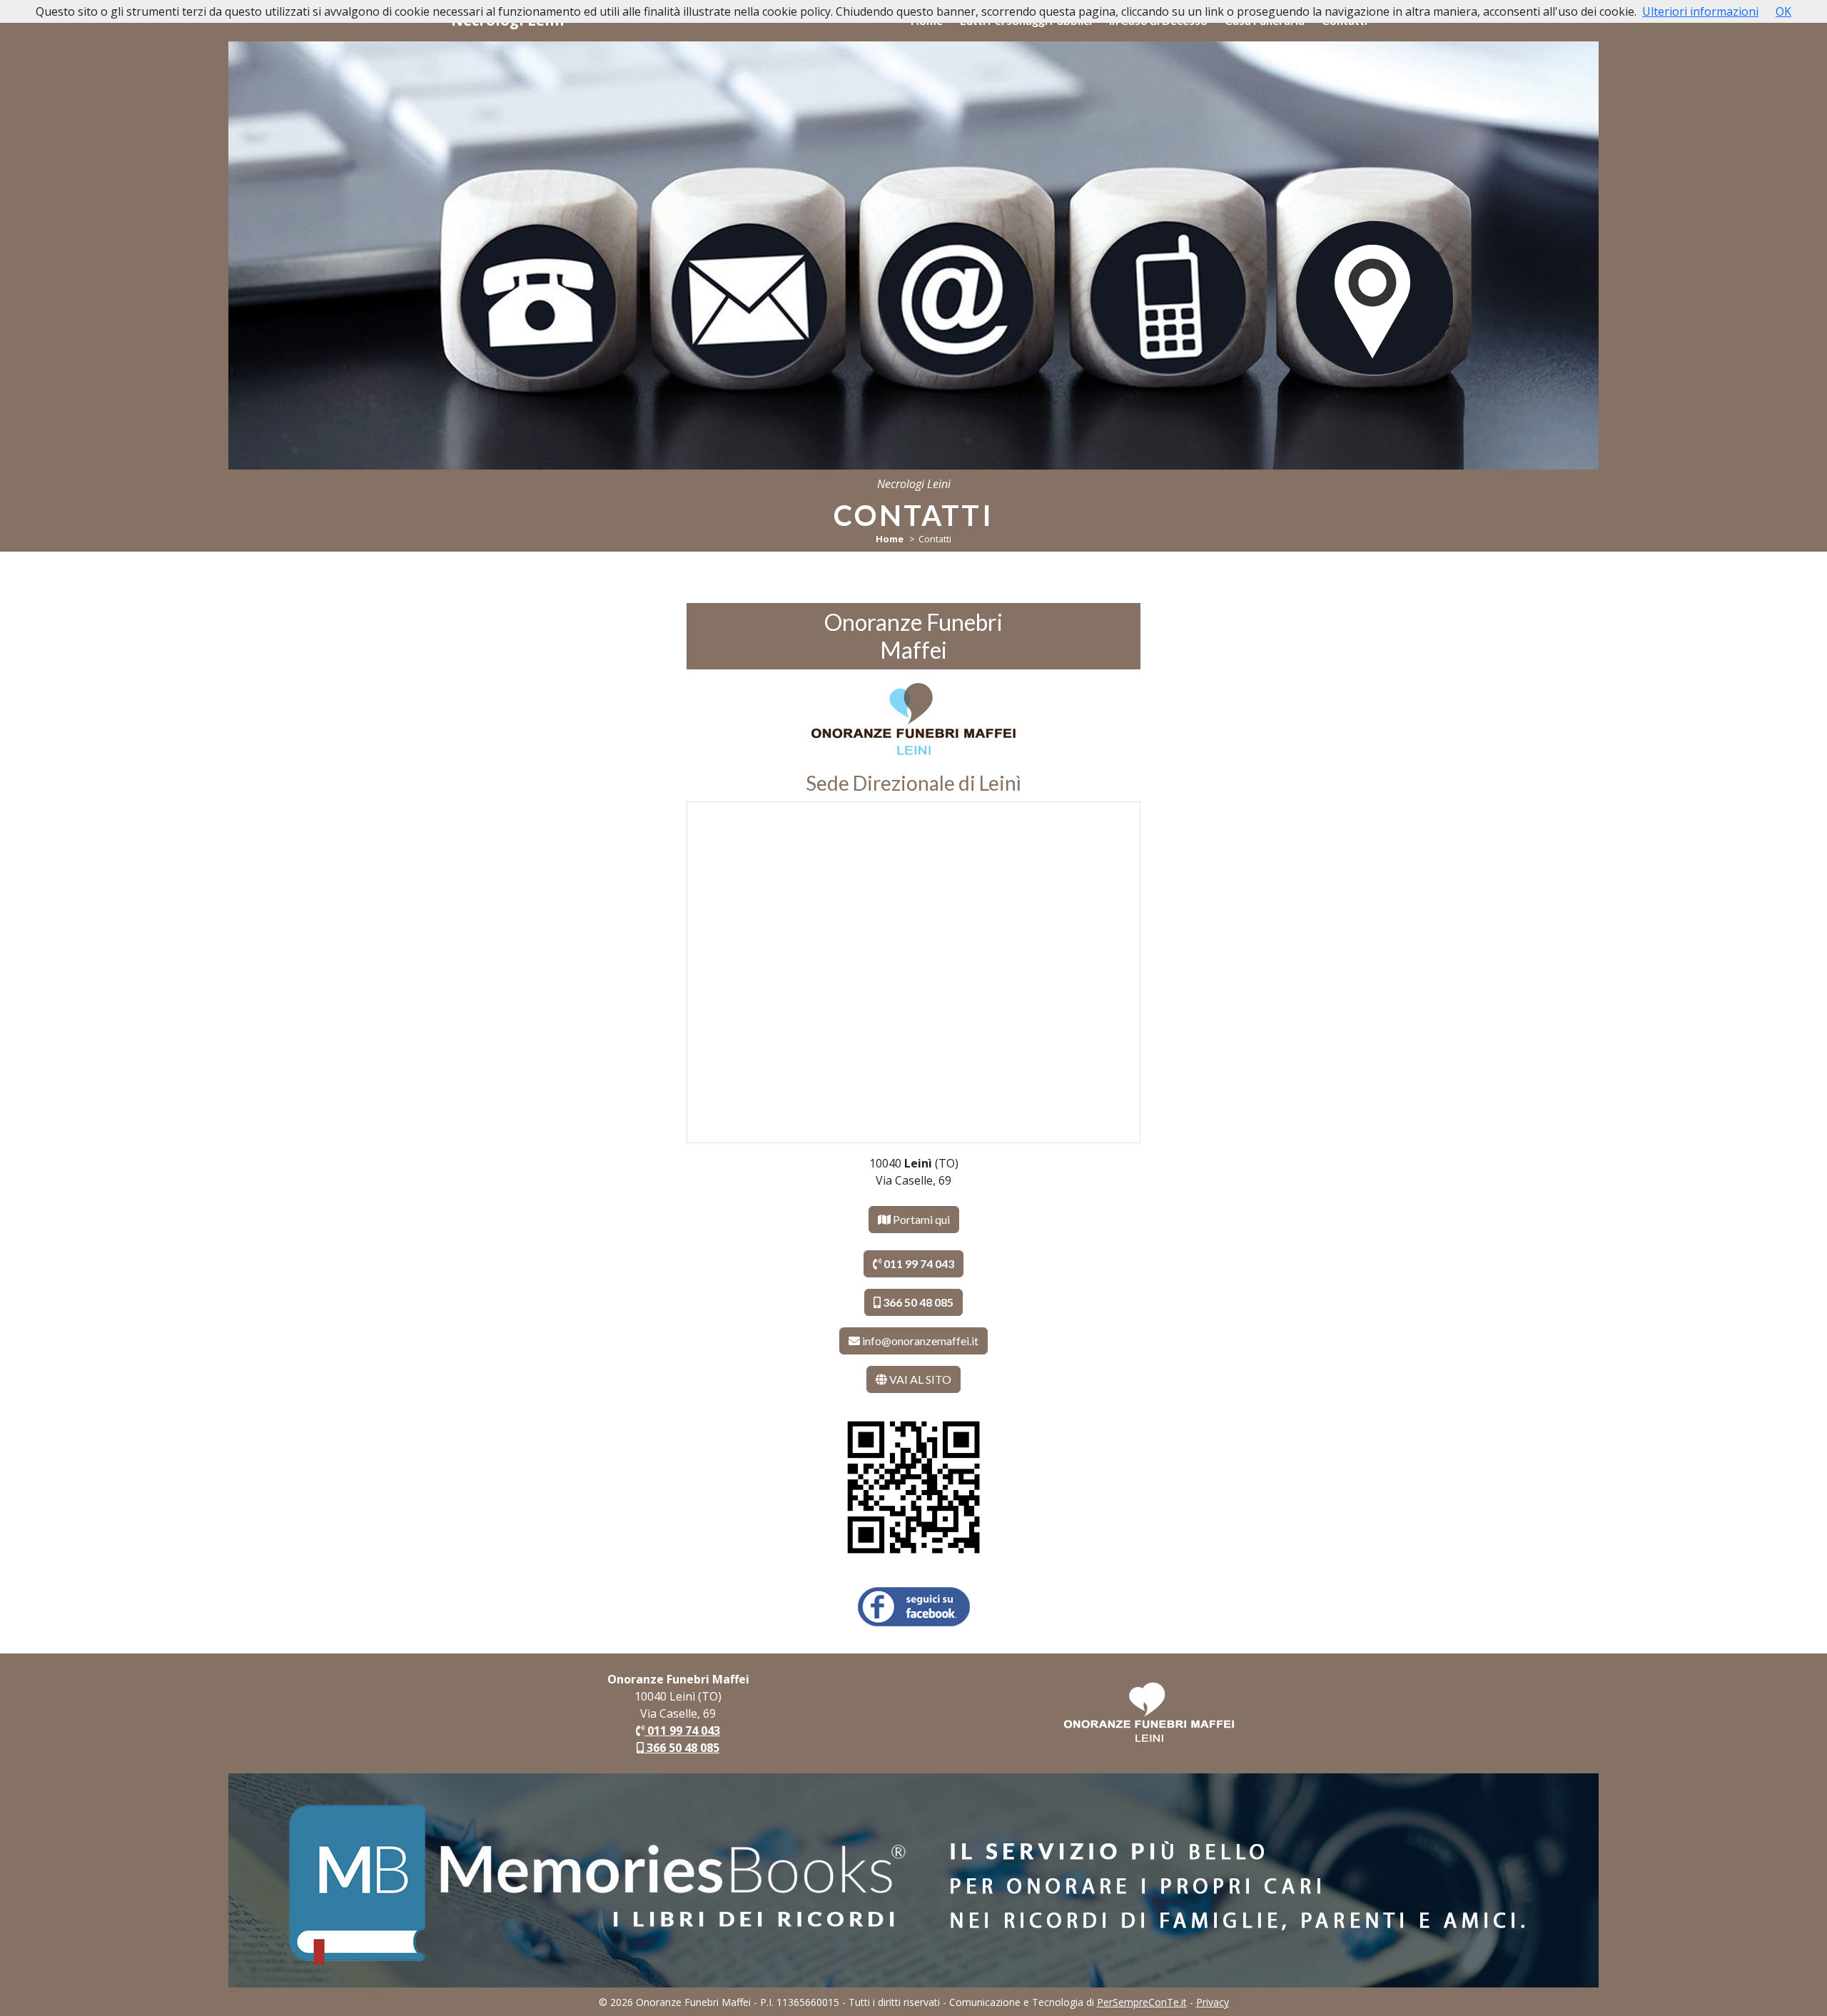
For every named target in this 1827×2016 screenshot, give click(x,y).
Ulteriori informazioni (1700, 11)
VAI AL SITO (919, 1379)
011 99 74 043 (682, 1731)
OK (1783, 11)
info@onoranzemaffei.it (920, 1341)
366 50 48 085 (682, 1748)
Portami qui (920, 1219)
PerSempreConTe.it (1142, 2002)
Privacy (1213, 2002)
